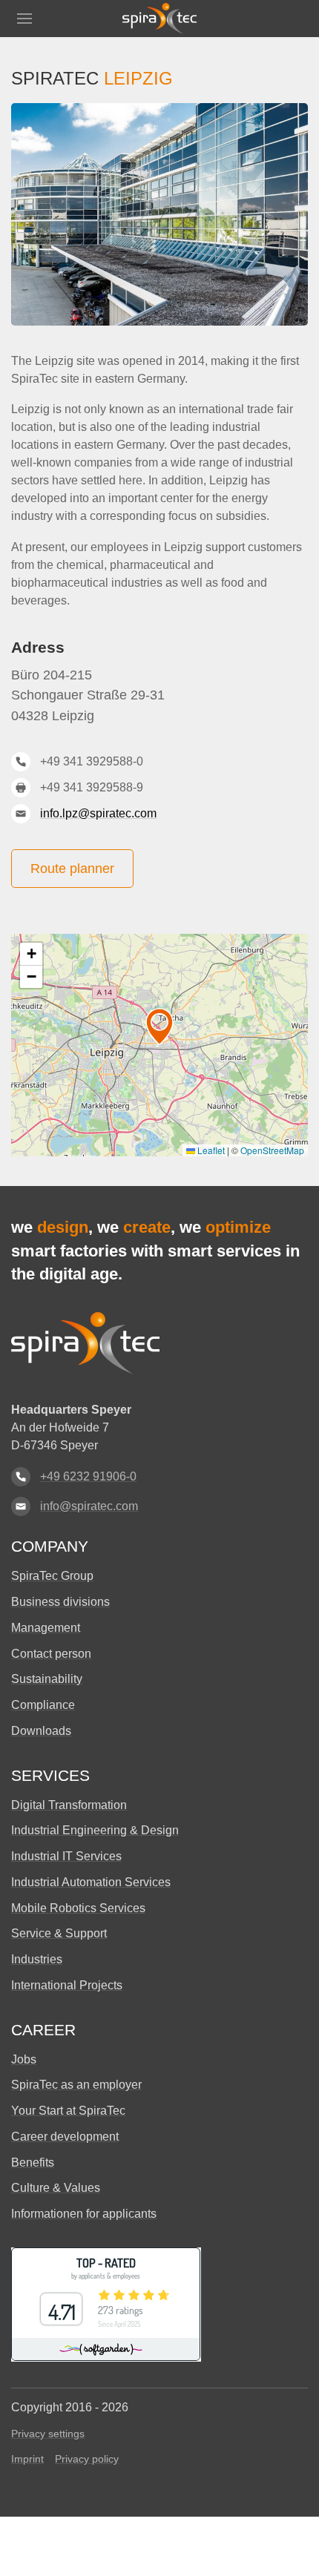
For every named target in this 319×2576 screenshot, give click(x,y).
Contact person (51, 1654)
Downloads (41, 1731)
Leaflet (210, 1150)
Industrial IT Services (66, 1856)
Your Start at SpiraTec (68, 2111)
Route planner (72, 869)
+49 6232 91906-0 (88, 1476)
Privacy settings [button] (48, 2434)
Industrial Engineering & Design (95, 1830)
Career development (65, 2137)
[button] (24, 19)
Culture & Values (56, 2188)
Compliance (43, 1705)
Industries (37, 1959)
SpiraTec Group (52, 1576)
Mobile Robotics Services (78, 1908)
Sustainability (47, 1679)
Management (46, 1628)
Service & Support (59, 1933)
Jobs (24, 2059)
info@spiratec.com (89, 1506)
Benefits (33, 2162)
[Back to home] (159, 19)
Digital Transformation (69, 1805)
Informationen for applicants (84, 2214)
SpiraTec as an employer (76, 2085)
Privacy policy (87, 2459)
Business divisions (60, 1602)
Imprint (27, 2459)
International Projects (67, 1985)
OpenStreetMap (272, 1150)
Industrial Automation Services (91, 1882)
